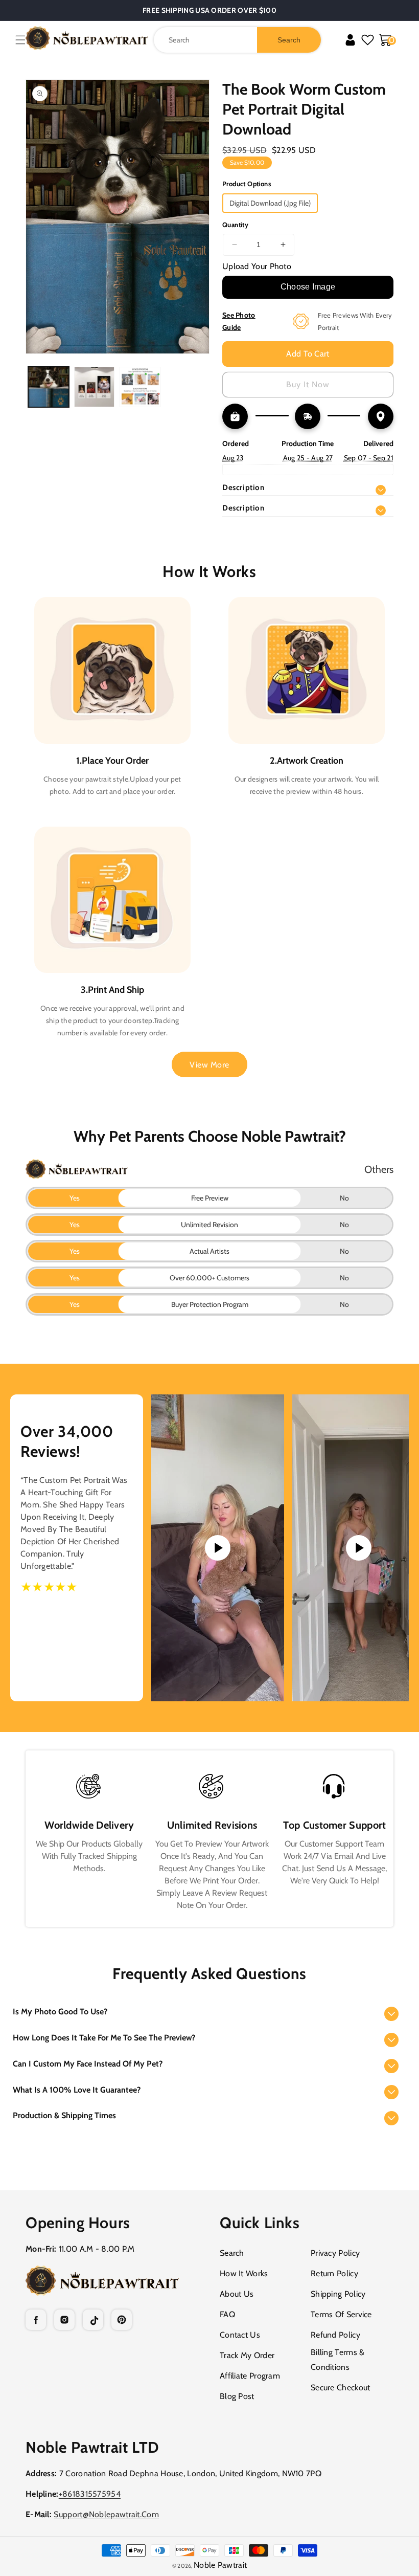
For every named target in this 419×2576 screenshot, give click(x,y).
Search (232, 2253)
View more (209, 1065)
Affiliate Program (250, 2376)
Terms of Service (341, 2314)
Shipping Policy (338, 2294)
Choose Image (308, 287)
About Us (237, 2294)
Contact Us (240, 2335)
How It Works (244, 2273)
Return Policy (334, 2273)
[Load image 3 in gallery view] (140, 387)
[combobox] (237, 40)
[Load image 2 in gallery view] (95, 387)
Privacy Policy (335, 2253)
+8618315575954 (90, 2494)
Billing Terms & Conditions (338, 2360)
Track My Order (247, 2355)
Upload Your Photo (257, 266)
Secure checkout (341, 2388)
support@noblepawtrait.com (106, 2514)
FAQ (227, 2314)
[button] (20, 40)
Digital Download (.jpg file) (270, 203)
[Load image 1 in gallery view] (49, 387)
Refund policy (335, 2335)
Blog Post (237, 2396)
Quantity (235, 225)
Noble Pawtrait (220, 2565)
